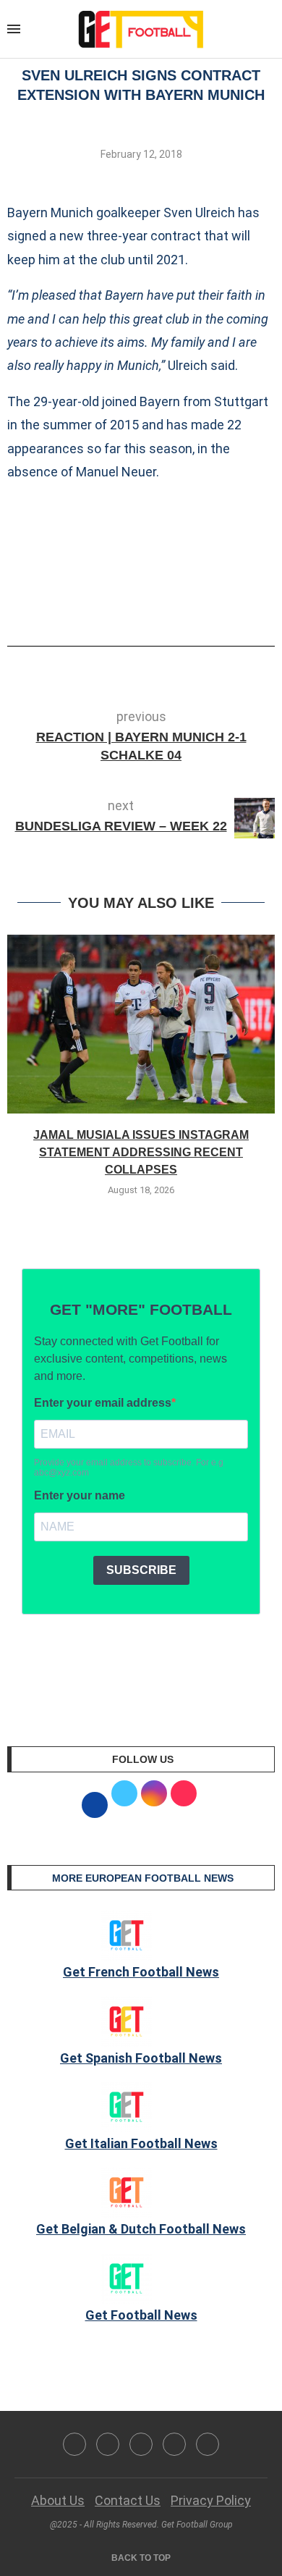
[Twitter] (108, 2444)
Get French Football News (141, 1972)
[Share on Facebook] (119, 605)
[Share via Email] (195, 605)
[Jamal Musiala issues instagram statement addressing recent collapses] (141, 1024)
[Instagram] (141, 2444)
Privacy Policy (211, 2500)
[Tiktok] (208, 2444)
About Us (58, 2500)
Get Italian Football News (141, 2143)
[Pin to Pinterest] (171, 605)
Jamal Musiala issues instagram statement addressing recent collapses (141, 1153)
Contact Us (128, 2500)
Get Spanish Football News (141, 2058)
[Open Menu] (14, 29)
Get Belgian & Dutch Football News (141, 2229)
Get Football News (141, 2315)
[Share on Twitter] (147, 605)
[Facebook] (74, 2444)
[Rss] (174, 2444)
